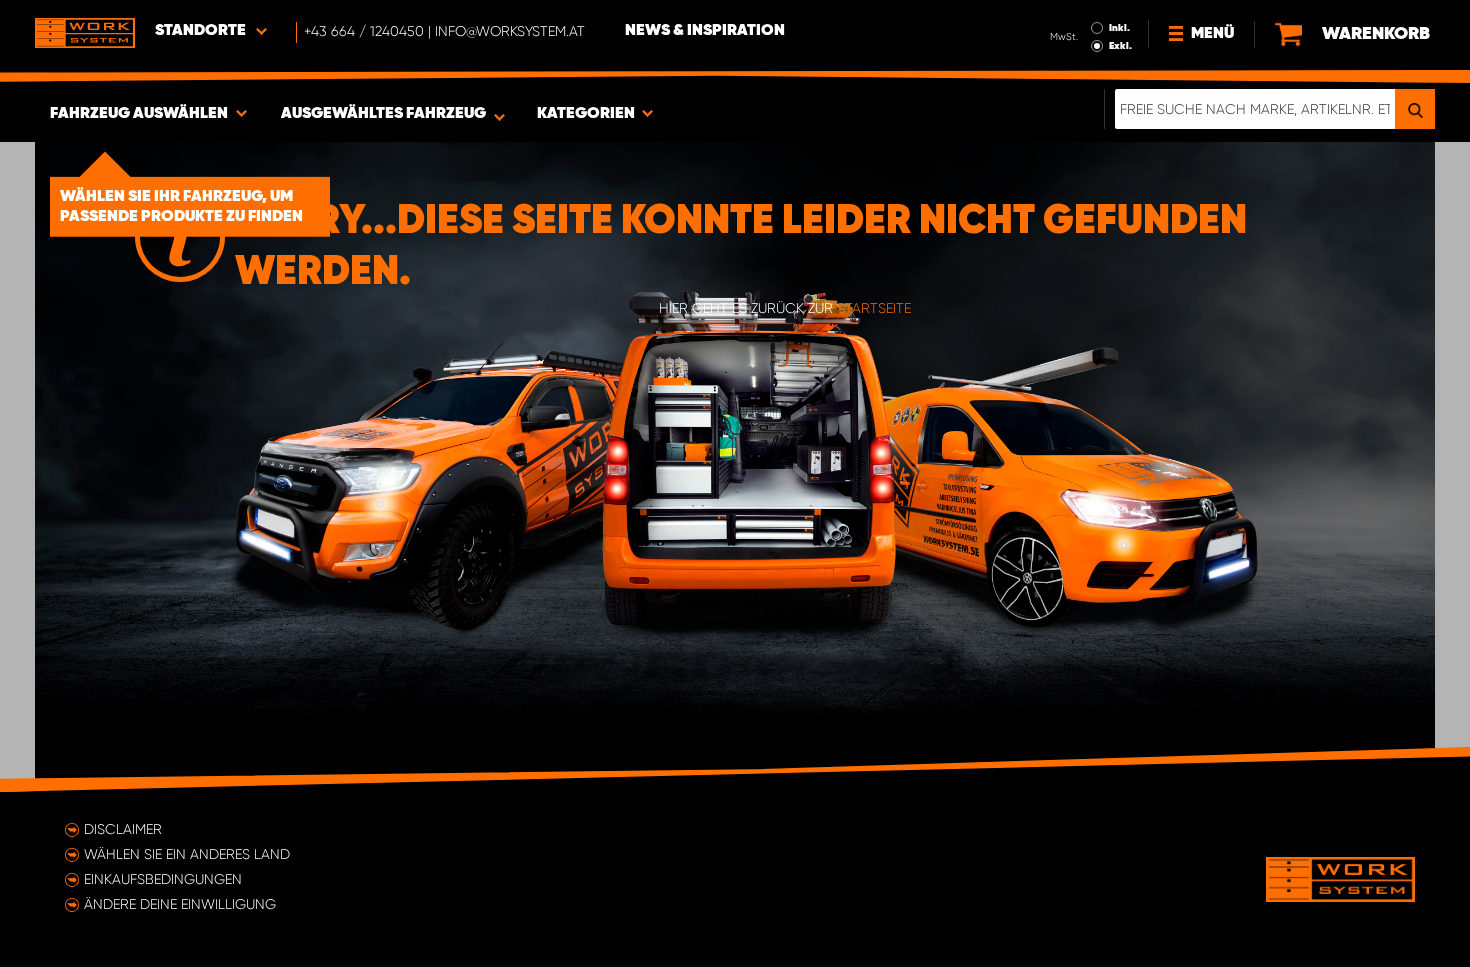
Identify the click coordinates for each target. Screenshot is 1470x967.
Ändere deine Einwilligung (180, 904)
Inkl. (1119, 28)
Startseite (874, 308)
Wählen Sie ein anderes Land (187, 854)
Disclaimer (123, 829)
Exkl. (1120, 46)
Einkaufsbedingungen (163, 879)
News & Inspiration (705, 31)
